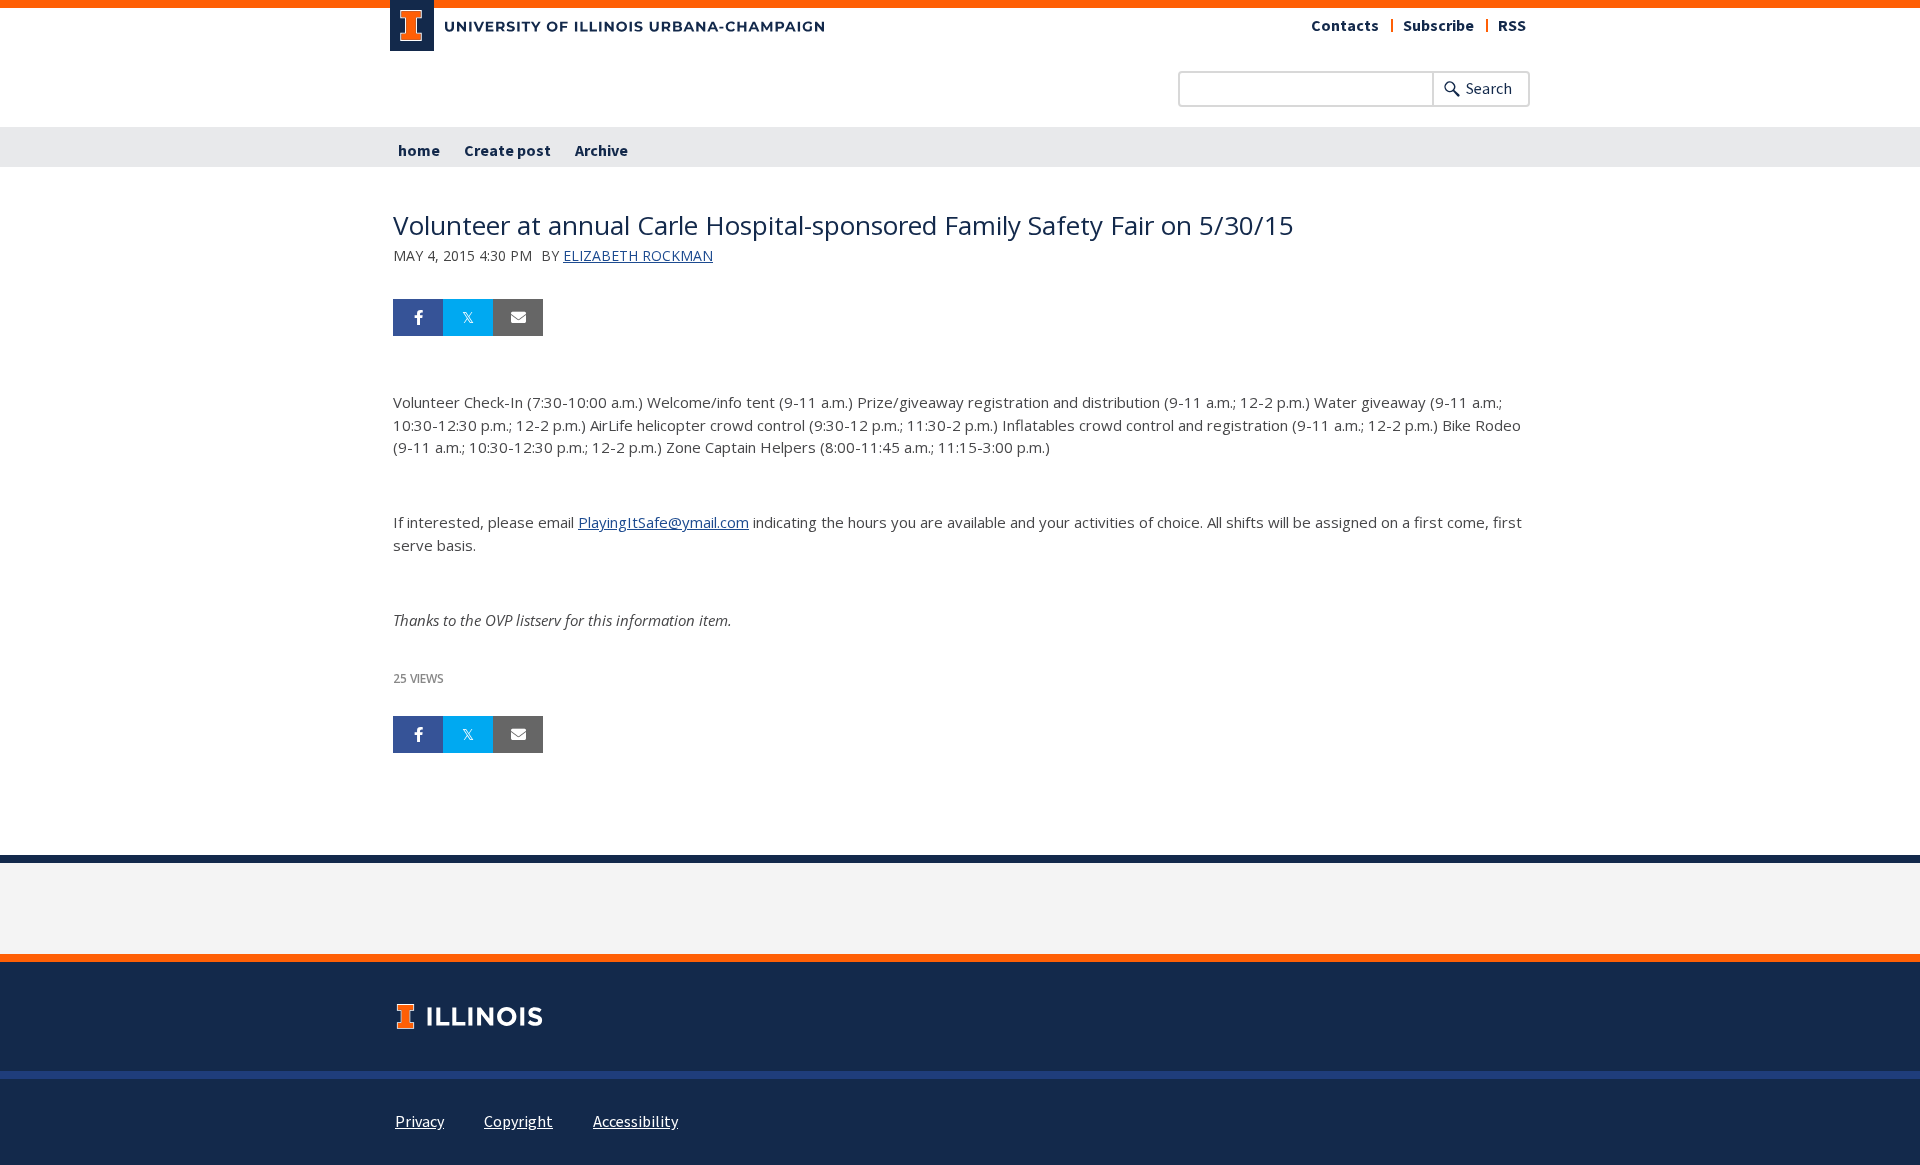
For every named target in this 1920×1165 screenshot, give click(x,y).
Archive (601, 151)
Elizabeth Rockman (638, 255)
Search (1489, 89)
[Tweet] (468, 318)
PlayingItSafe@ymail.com (663, 522)
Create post (507, 151)
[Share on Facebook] (418, 318)
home (419, 151)
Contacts (1345, 26)
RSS (1512, 26)
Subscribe (1438, 26)
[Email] (518, 318)
